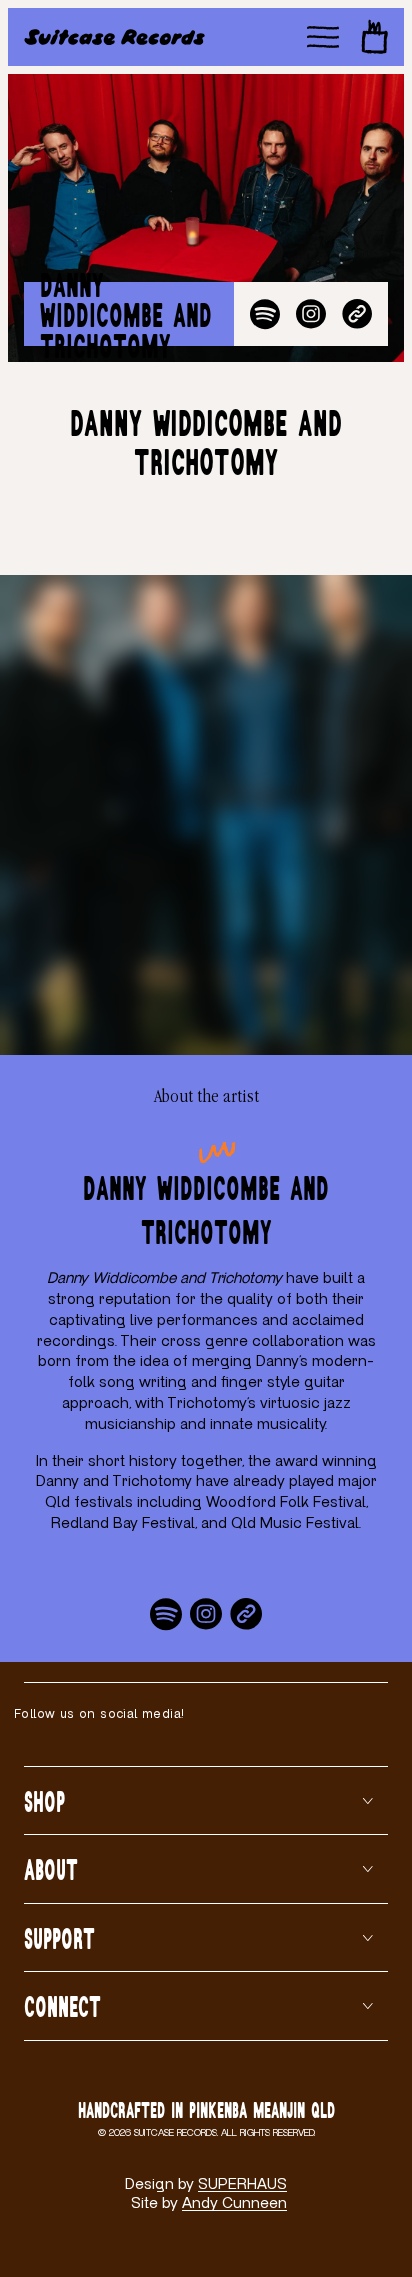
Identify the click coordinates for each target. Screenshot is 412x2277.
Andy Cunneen (234, 2203)
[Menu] (323, 37)
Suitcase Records (175, 2133)
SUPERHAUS (242, 2184)
